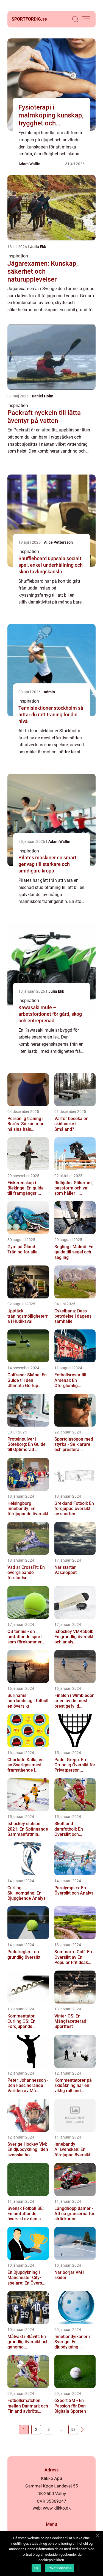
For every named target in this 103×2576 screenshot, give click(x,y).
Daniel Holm (43, 396)
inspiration (18, 256)
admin (49, 692)
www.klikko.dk (57, 2508)
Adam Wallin (29, 164)
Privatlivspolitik (59, 2568)
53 (73, 2429)
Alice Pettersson (58, 542)
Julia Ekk (38, 247)
